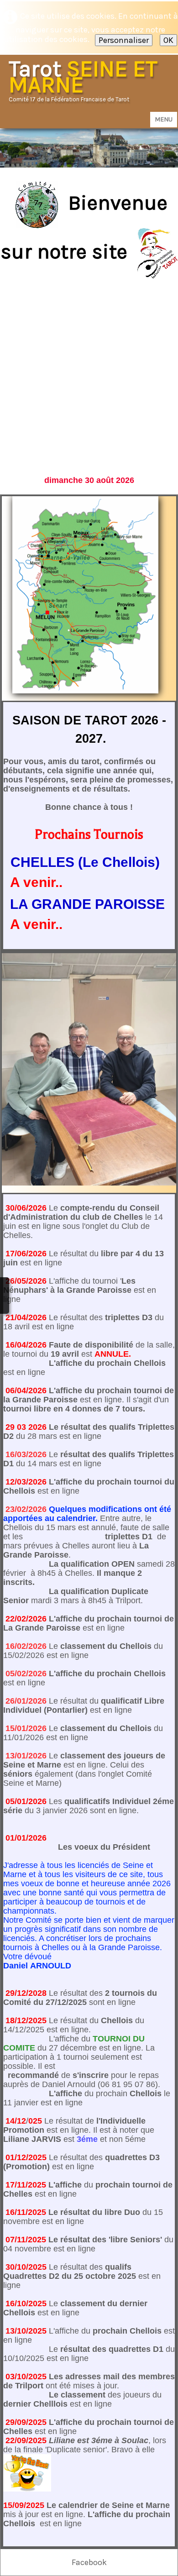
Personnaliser (124, 40)
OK (168, 40)
